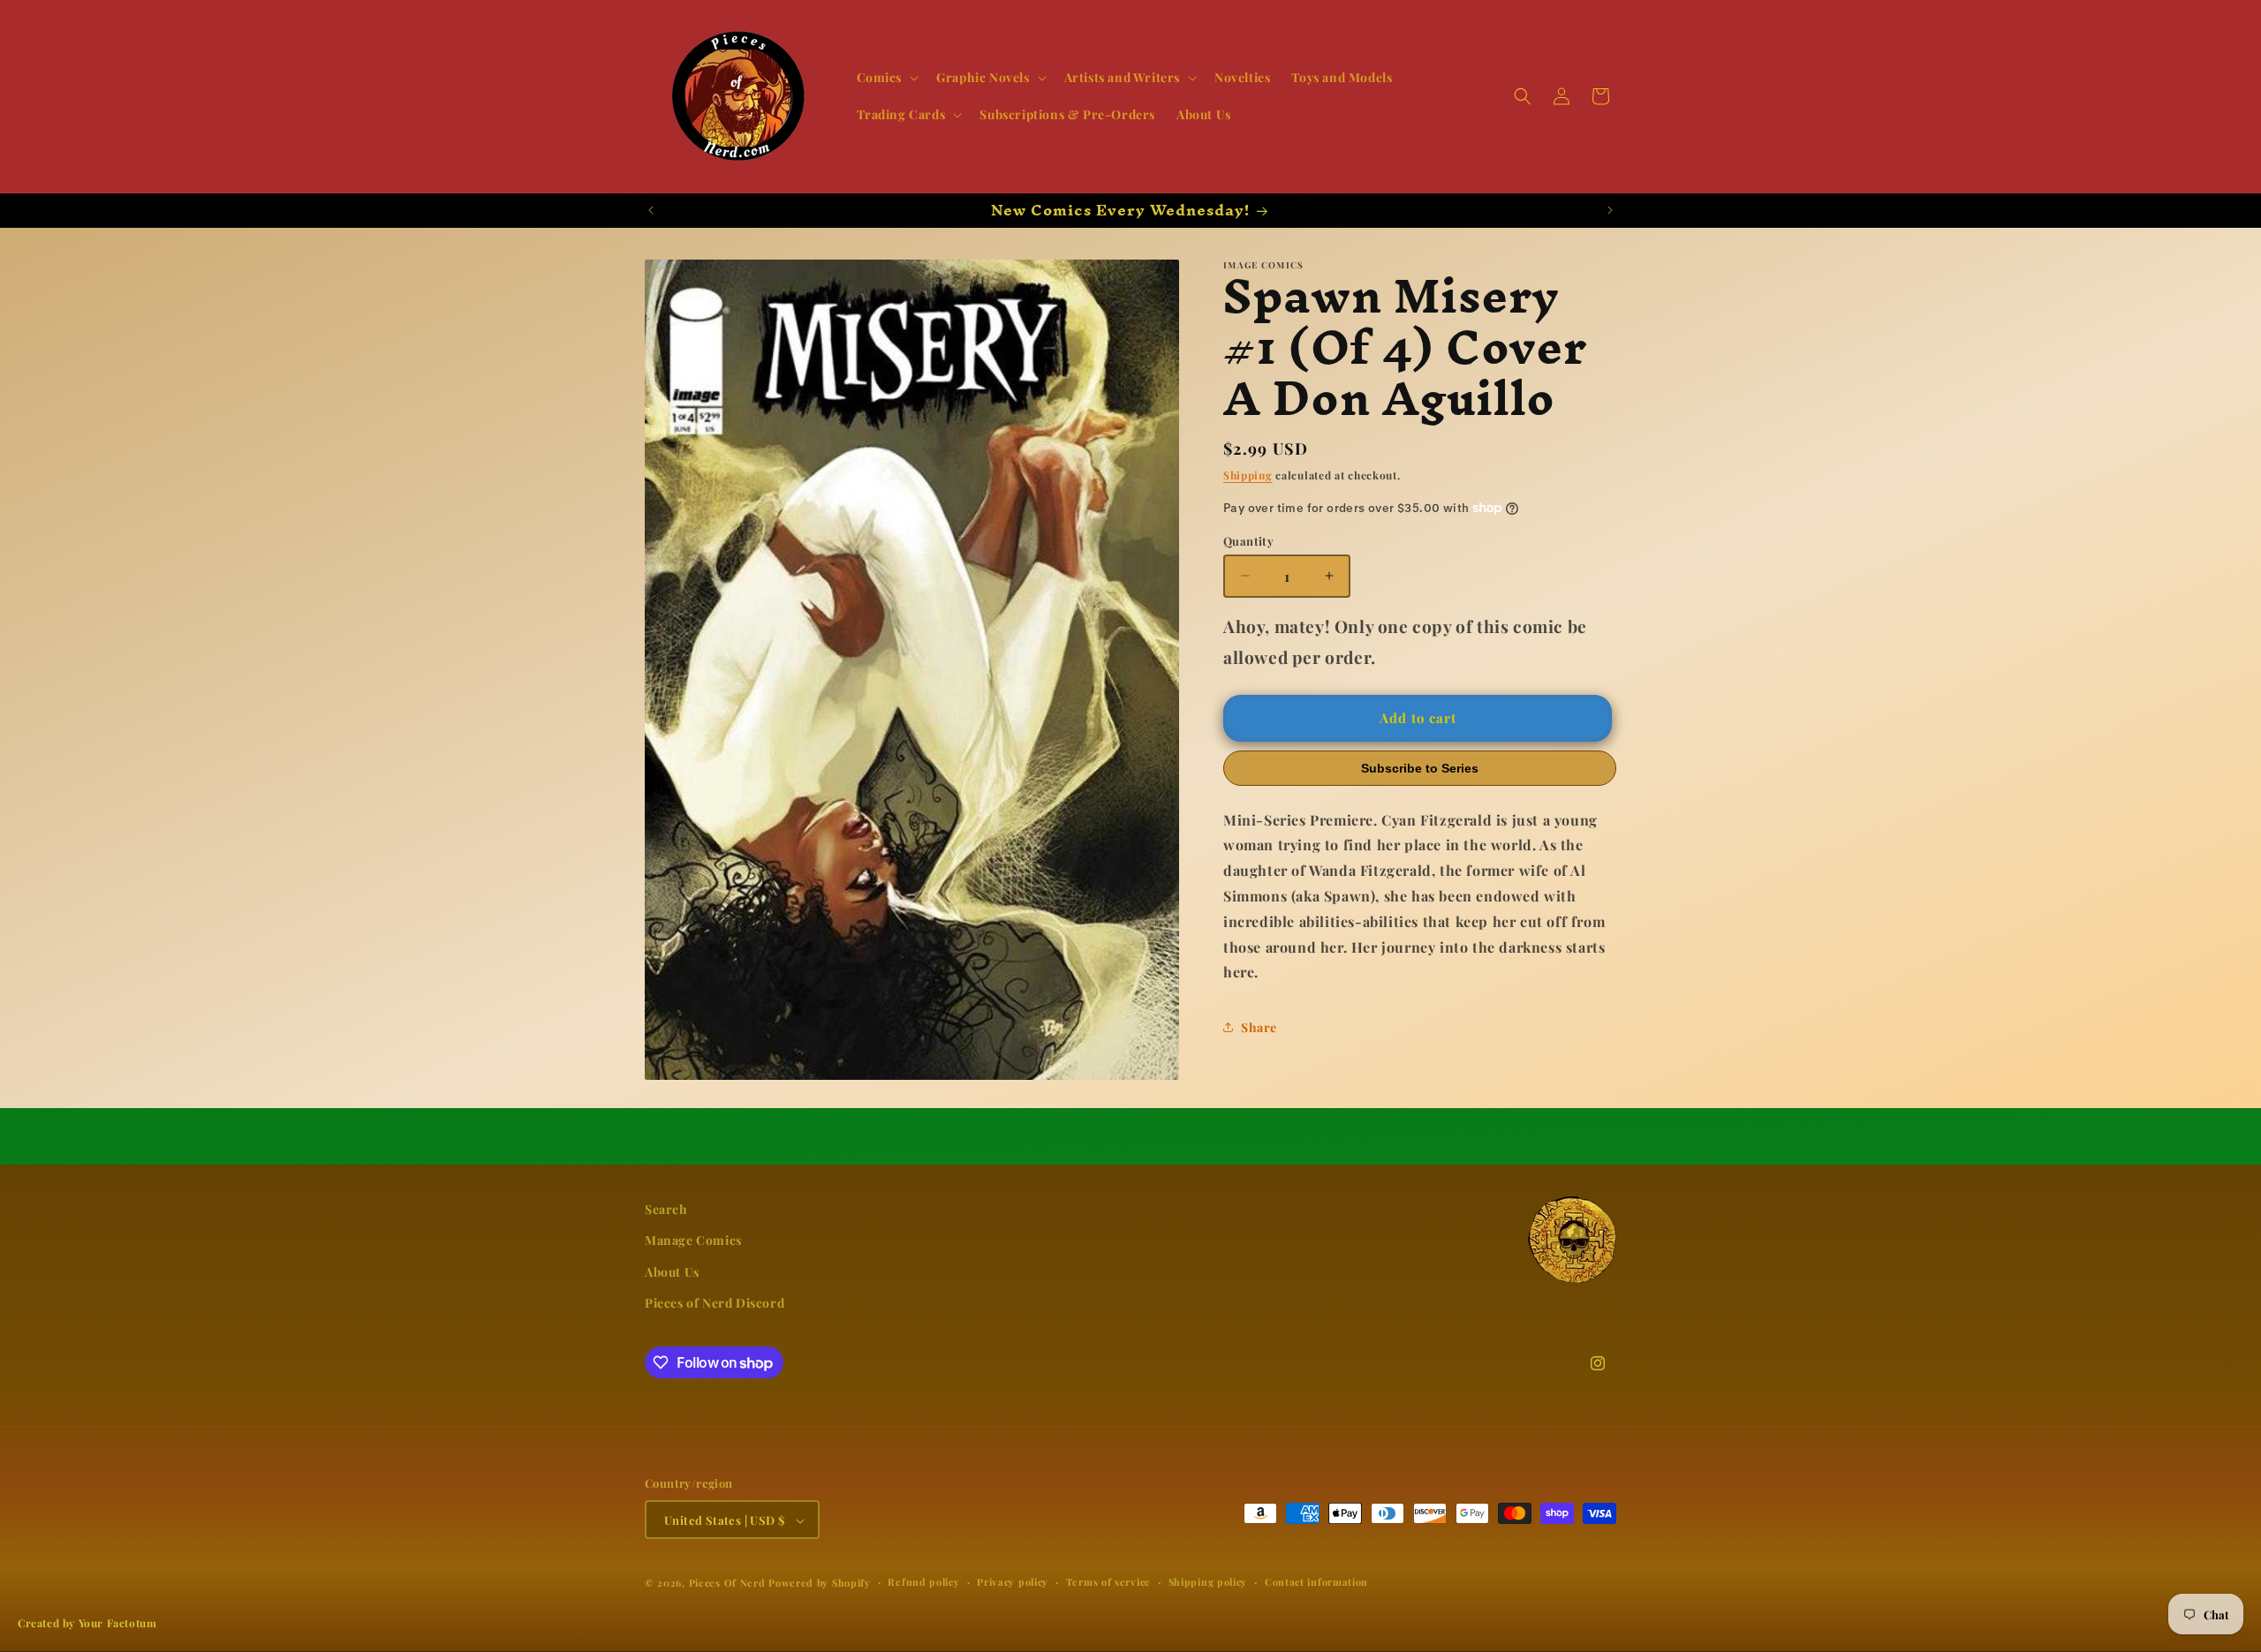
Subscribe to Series (1420, 767)
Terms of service (1108, 1583)
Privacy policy (1013, 1583)
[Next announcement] (1610, 210)
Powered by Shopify (820, 1584)
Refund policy (923, 1583)
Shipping (1248, 475)
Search (666, 1209)
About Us (672, 1272)
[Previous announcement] (651, 210)
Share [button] (1259, 1026)
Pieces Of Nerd (727, 1584)
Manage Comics (693, 1241)
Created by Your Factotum (87, 1623)
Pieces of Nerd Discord (715, 1303)
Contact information (1316, 1583)
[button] (886, 78)
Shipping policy (1208, 1583)
